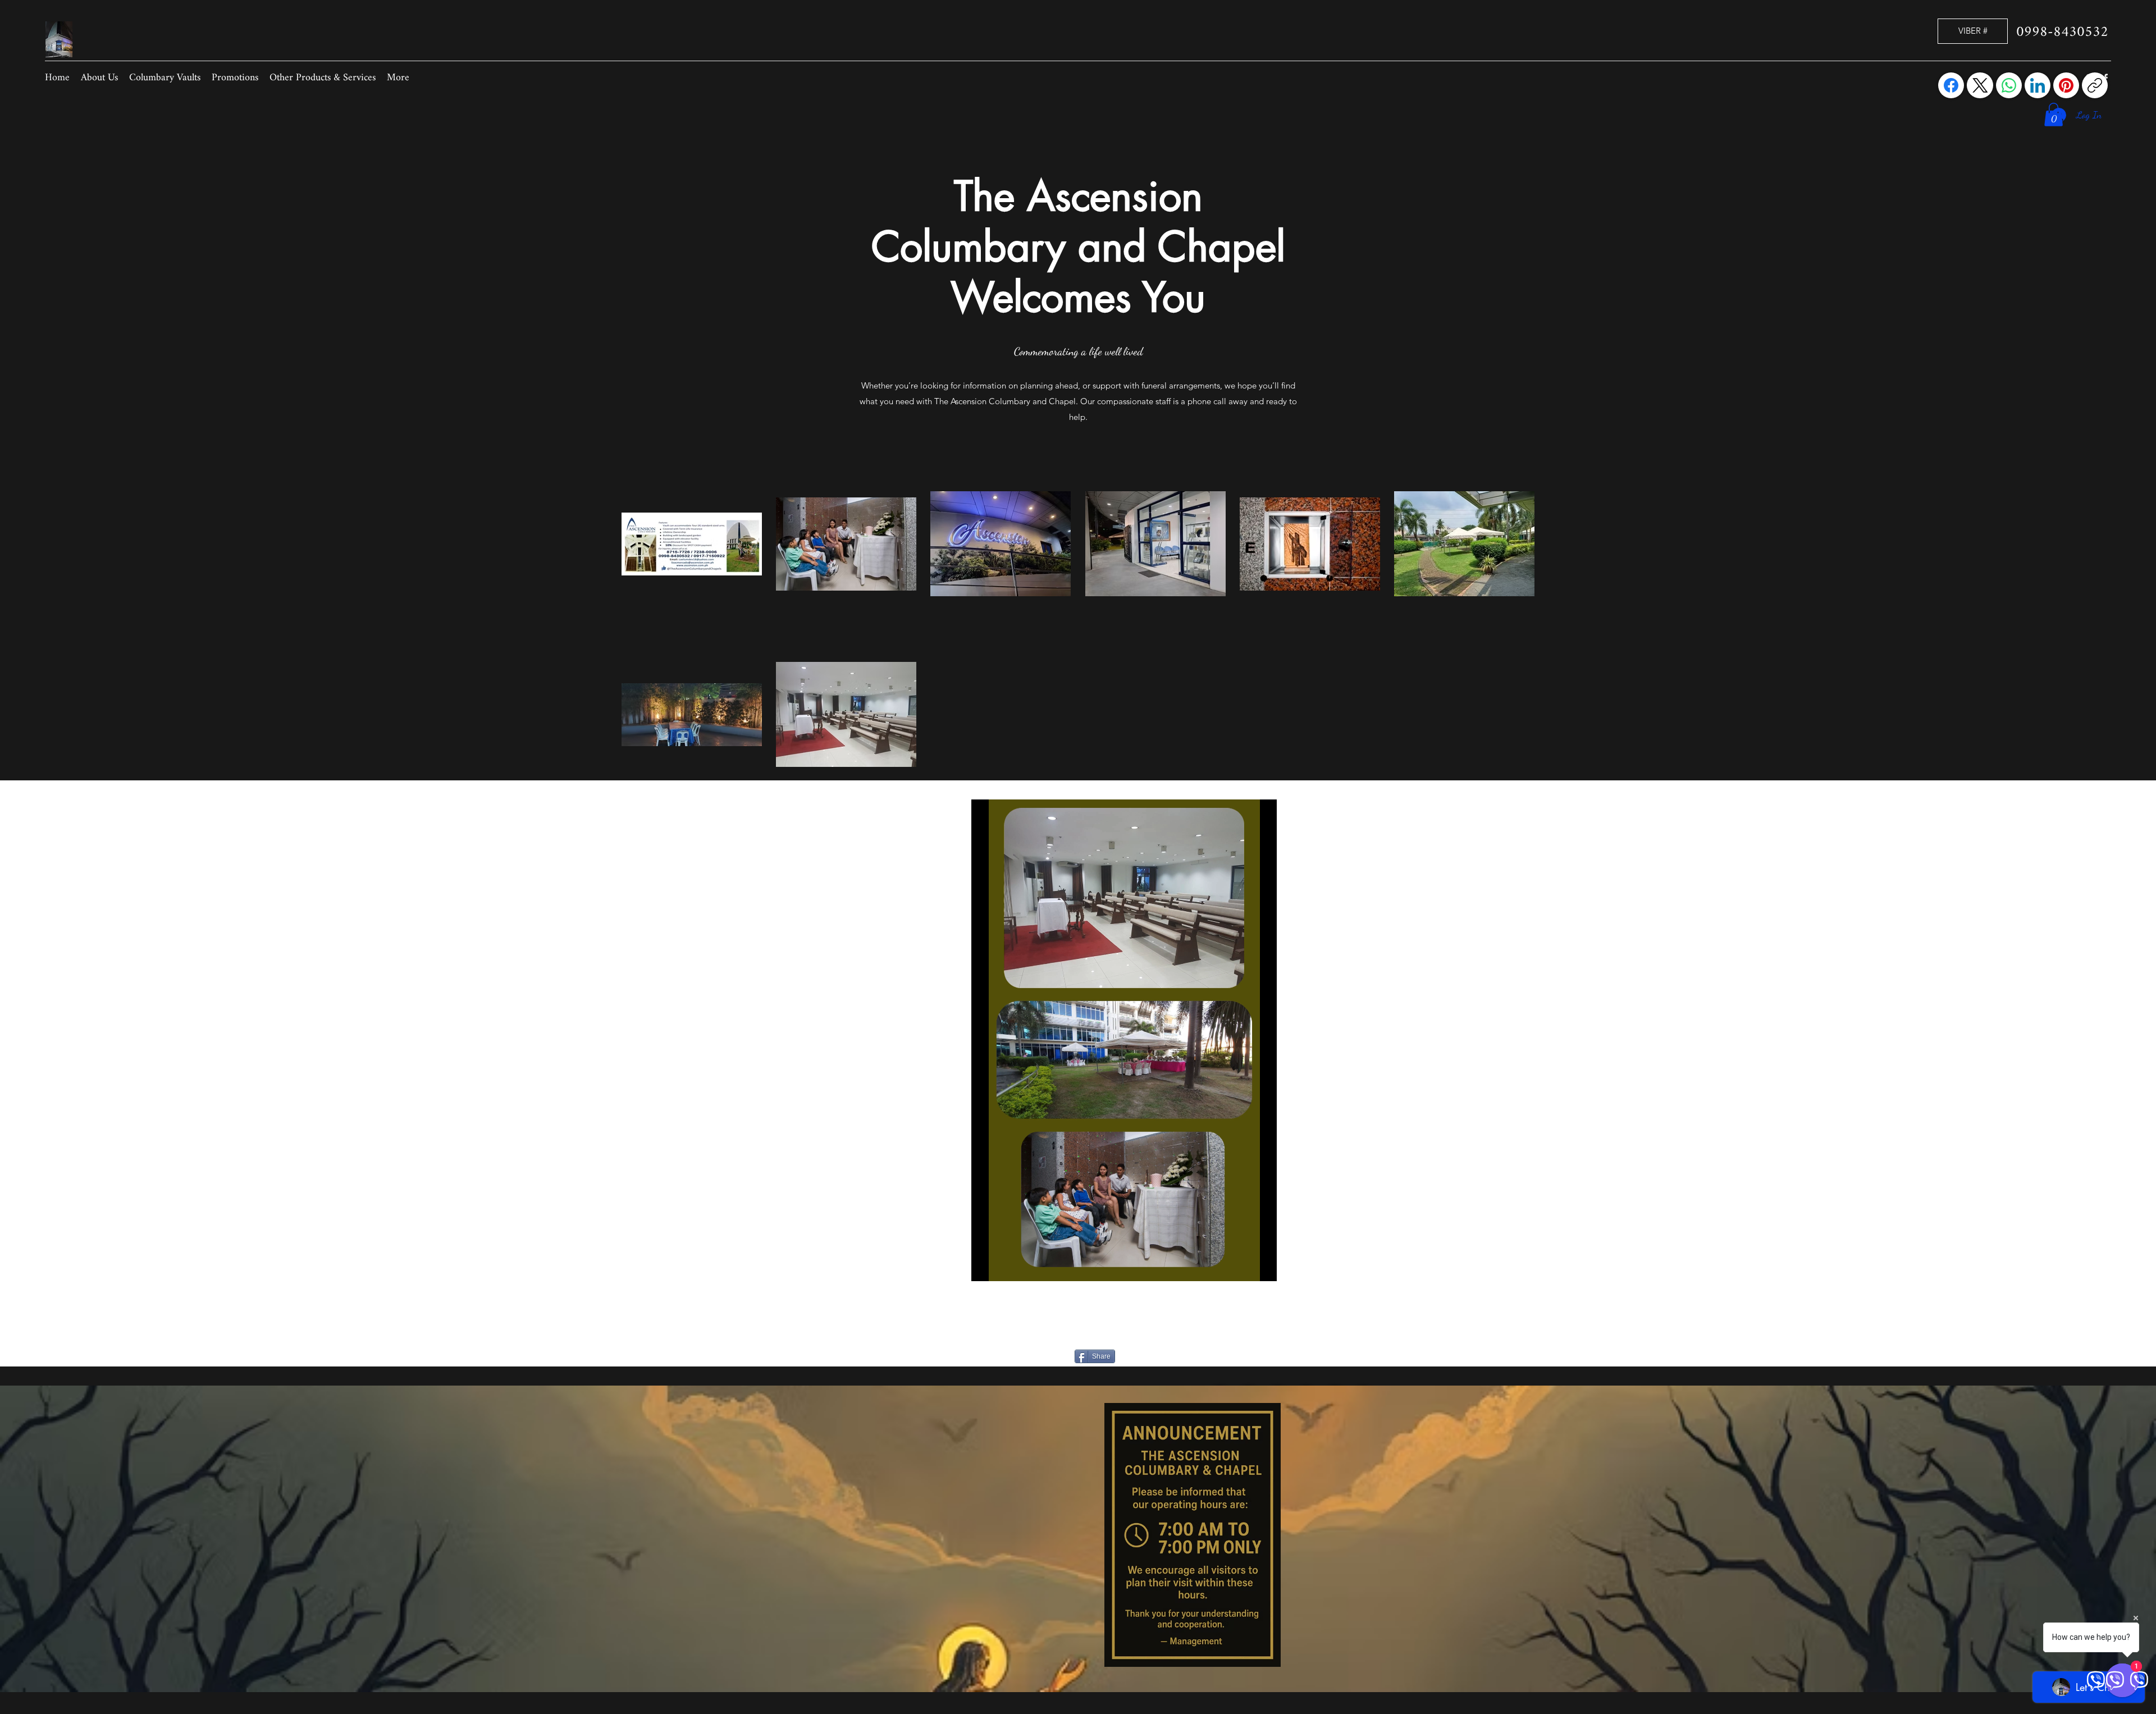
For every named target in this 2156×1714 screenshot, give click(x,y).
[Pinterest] (2066, 85)
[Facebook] (1951, 85)
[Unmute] (1005, 1266)
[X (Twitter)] (1980, 85)
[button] (2054, 115)
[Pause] (986, 1266)
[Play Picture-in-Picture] (1243, 1266)
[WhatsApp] (2009, 85)
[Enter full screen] (1262, 1266)
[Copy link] (2095, 85)
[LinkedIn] (2038, 85)
